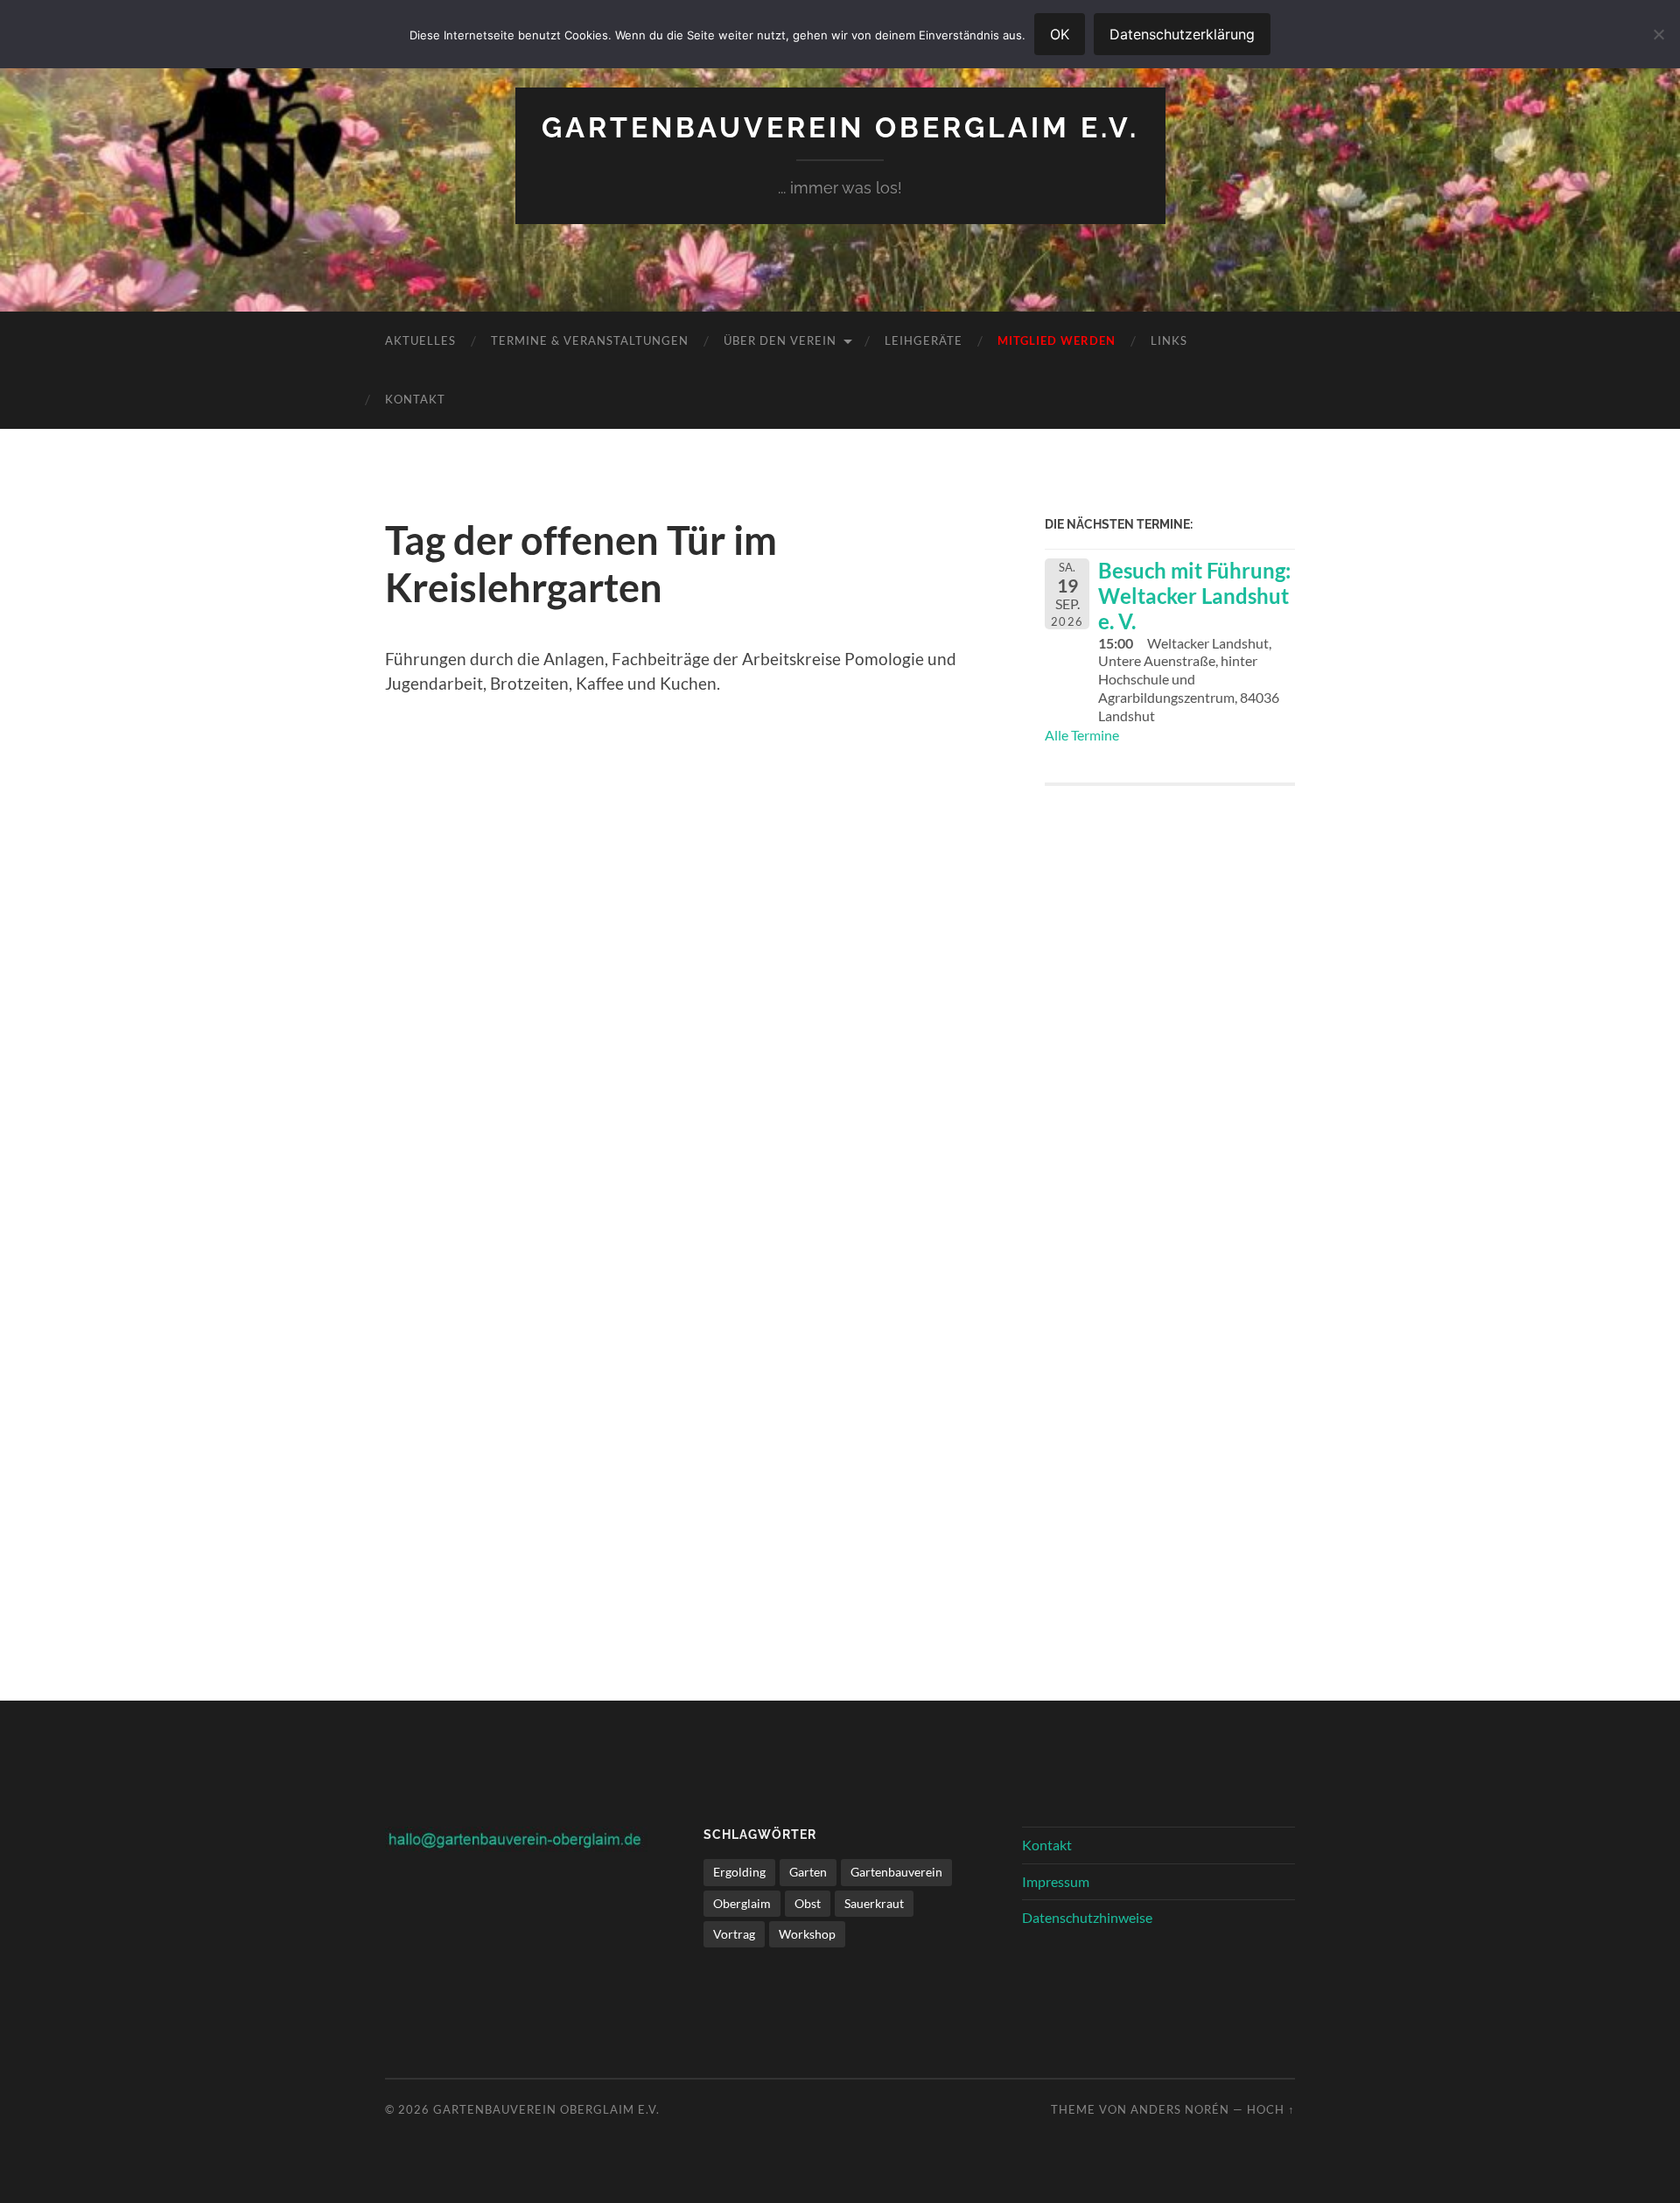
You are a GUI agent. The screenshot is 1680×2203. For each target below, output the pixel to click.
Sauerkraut (874, 1903)
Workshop (807, 1934)
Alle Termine (1082, 735)
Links (1169, 340)
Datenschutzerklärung (1182, 34)
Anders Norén (1180, 2109)
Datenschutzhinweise (1087, 1917)
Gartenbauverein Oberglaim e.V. (840, 127)
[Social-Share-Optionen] (1062, 1059)
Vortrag (734, 1934)
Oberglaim (742, 1903)
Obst (808, 1903)
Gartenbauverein (896, 1872)
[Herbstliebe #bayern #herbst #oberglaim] (1170, 1199)
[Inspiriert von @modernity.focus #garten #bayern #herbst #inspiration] (1170, 1449)
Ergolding (739, 1872)
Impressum (1056, 1881)
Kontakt (415, 399)
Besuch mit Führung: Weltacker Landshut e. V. (1194, 596)
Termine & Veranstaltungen (590, 340)
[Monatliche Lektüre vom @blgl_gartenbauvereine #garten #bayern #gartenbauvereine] (1170, 948)
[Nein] (1658, 34)
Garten (808, 1872)
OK (1060, 34)
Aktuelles (420, 340)
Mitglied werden (1057, 340)
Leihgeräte (924, 340)
